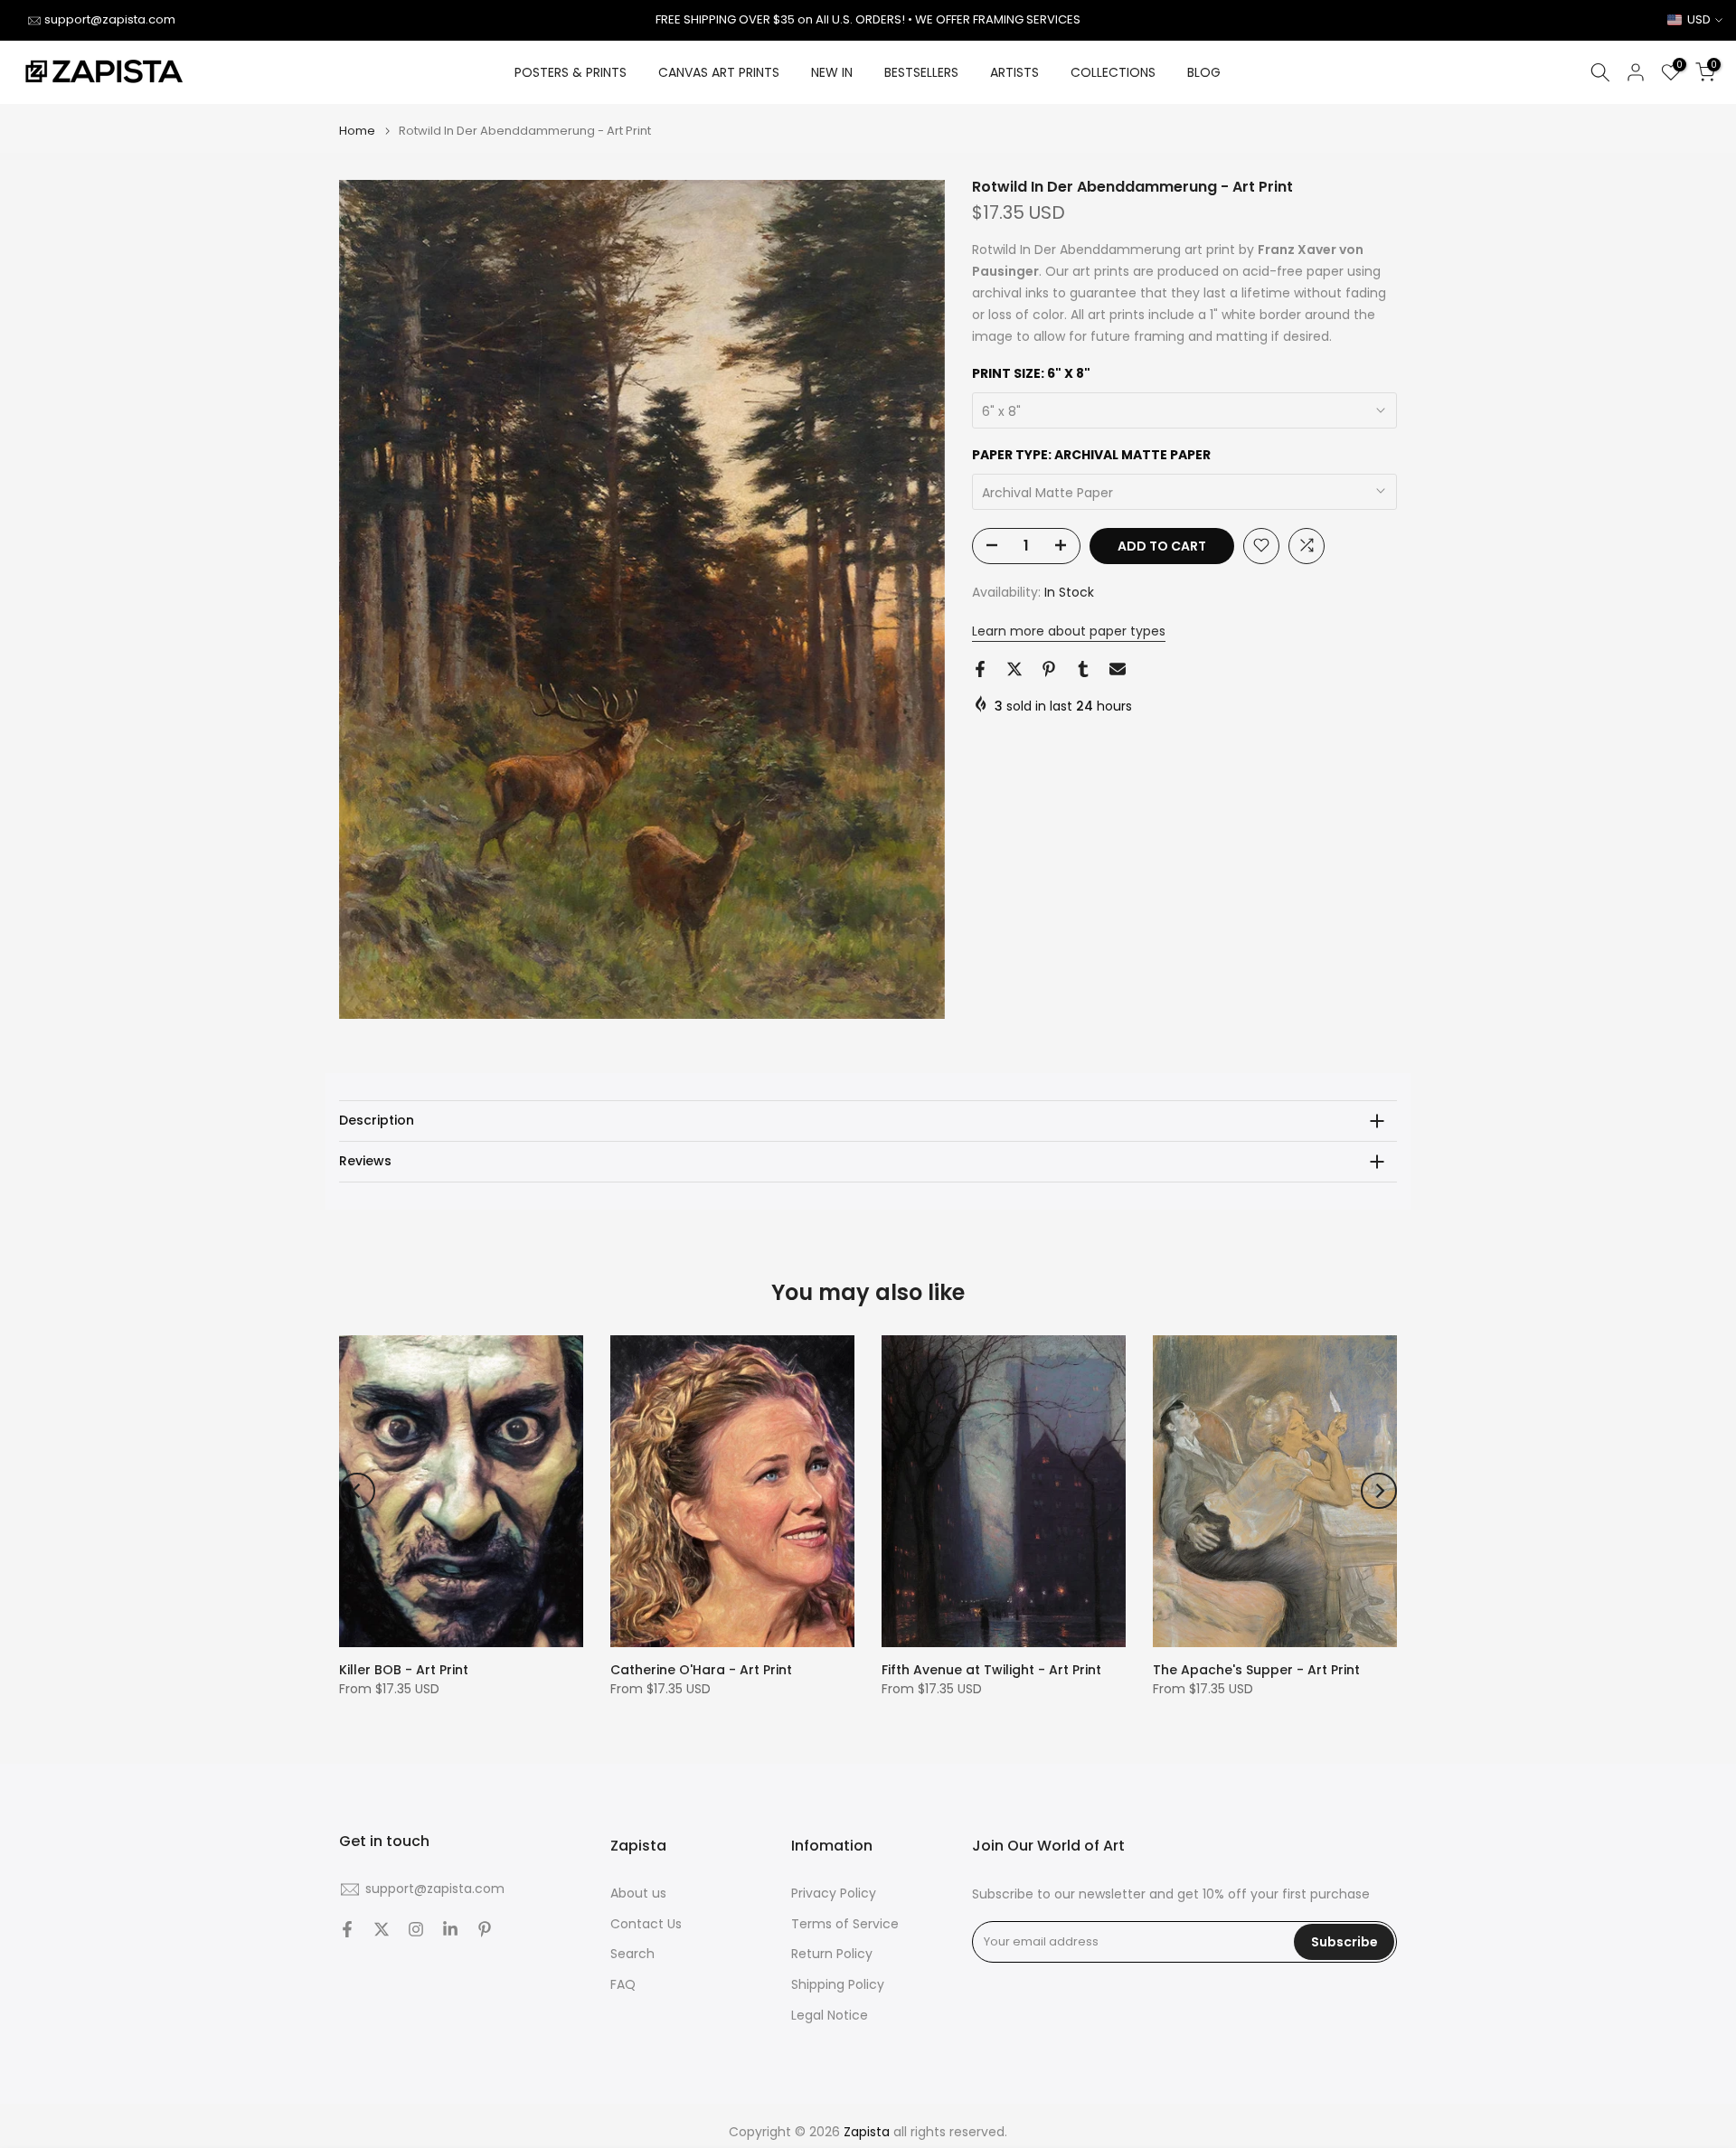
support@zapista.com (110, 19)
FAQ (623, 1985)
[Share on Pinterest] (1049, 669)
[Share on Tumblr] (1083, 669)
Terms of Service (845, 1924)
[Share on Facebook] (980, 669)
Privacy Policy (834, 1894)
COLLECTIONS (1113, 72)
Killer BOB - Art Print (404, 1670)
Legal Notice (830, 2016)
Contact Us (646, 1924)
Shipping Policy (838, 1985)
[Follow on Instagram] (416, 1929)
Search (632, 1954)
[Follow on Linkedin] (450, 1929)
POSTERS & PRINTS (571, 72)
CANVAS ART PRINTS (719, 72)
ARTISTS (1014, 72)
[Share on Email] (1118, 669)
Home (357, 131)
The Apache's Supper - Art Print (1256, 1670)
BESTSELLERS (921, 72)
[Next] (1379, 1491)
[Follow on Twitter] (382, 1929)
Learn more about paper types (1069, 631)
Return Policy (832, 1954)
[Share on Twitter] (1014, 669)
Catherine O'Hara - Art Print (701, 1670)
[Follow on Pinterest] (485, 1929)
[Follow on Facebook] (347, 1929)
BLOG (1204, 72)
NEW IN (832, 72)
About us (638, 1894)
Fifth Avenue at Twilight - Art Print (991, 1670)
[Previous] (357, 1491)
